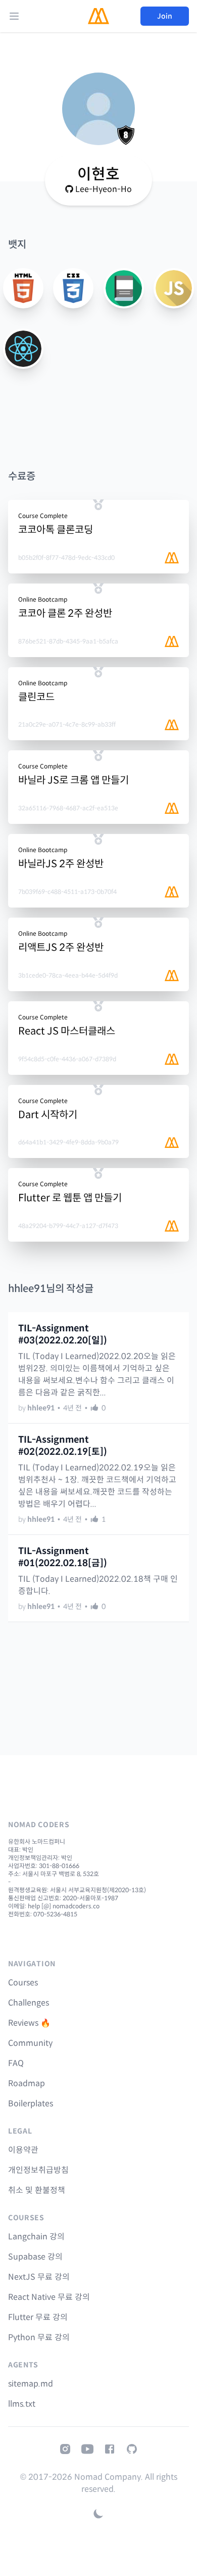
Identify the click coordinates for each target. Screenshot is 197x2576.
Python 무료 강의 (39, 2337)
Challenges (29, 2003)
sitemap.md (31, 2384)
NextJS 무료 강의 (39, 2277)
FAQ (16, 2063)
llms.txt (22, 2404)
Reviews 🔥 (29, 2023)
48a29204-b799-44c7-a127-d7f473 (68, 1226)
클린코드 (36, 697)
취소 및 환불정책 (37, 2190)
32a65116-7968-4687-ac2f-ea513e (68, 808)
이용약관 (23, 2150)
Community (30, 2043)
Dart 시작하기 (48, 1115)
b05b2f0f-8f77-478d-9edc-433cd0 (66, 558)
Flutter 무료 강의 (38, 2317)
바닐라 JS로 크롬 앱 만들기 (73, 780)
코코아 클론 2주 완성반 (65, 614)
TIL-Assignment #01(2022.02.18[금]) (63, 1557)
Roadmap (27, 2083)
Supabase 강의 (35, 2257)
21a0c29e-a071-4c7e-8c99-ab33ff (67, 724)
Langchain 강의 (36, 2237)
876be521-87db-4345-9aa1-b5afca (68, 641)
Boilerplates (31, 2104)
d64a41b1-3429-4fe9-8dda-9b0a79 (68, 1142)
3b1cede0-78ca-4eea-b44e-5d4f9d (68, 975)
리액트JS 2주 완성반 (61, 948)
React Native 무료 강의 (49, 2297)
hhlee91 (41, 1408)
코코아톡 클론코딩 (56, 530)
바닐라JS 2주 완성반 (61, 864)
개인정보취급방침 (38, 2170)
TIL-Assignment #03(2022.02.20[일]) (63, 1334)
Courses (23, 1983)
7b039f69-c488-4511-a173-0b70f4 (67, 892)
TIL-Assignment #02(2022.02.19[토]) (63, 1446)
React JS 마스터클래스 (67, 1031)
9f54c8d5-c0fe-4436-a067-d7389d (67, 1059)
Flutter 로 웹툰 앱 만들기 (70, 1198)
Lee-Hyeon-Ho (104, 189)
